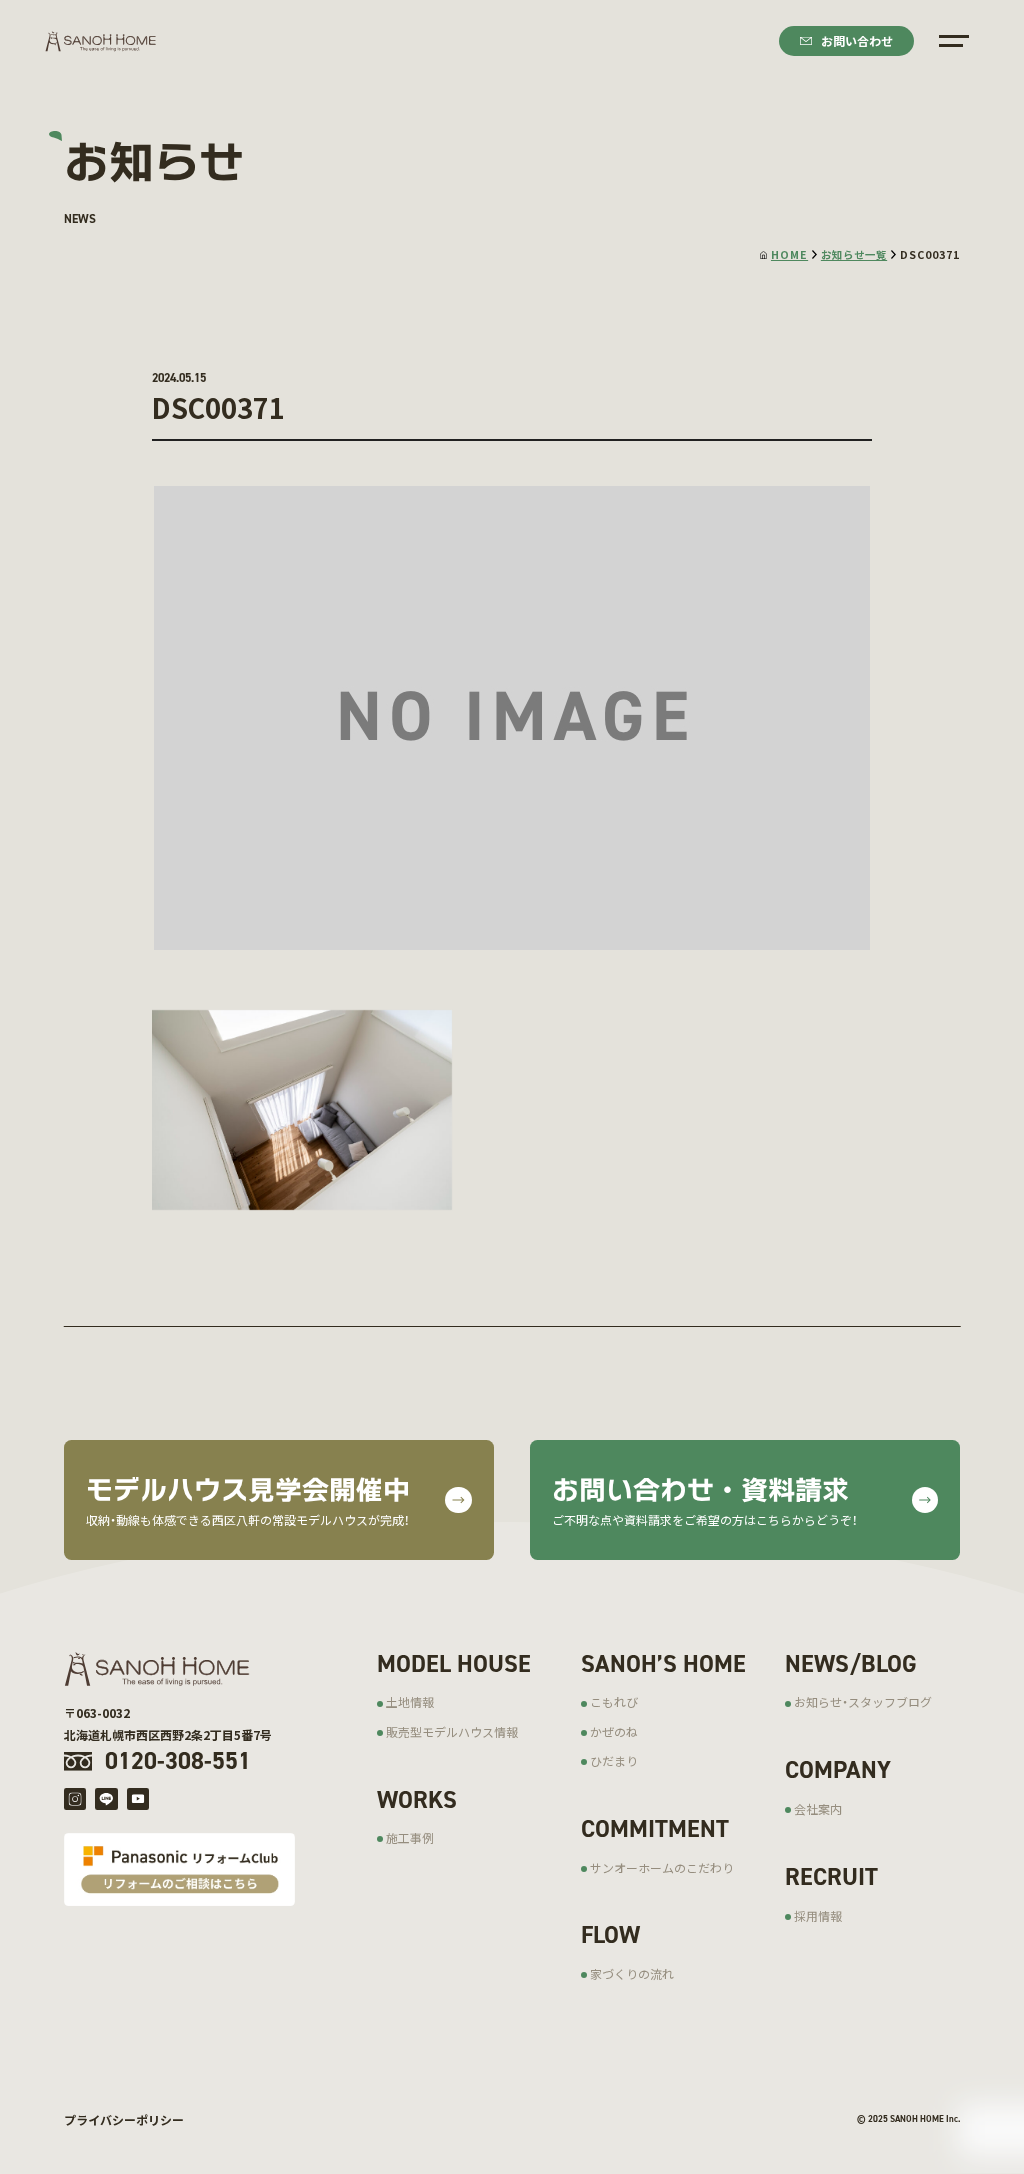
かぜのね (614, 1731)
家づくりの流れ (632, 1973)
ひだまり (614, 1760)
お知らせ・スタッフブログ (863, 1701)
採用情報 (818, 1915)
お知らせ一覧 (854, 254)
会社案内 (818, 1808)
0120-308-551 (178, 1760)
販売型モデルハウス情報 (452, 1731)
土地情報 (410, 1701)
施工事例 (410, 1837)
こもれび (614, 1701)
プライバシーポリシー (124, 2119)
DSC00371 (930, 254)
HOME (789, 254)
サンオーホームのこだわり (662, 1867)
